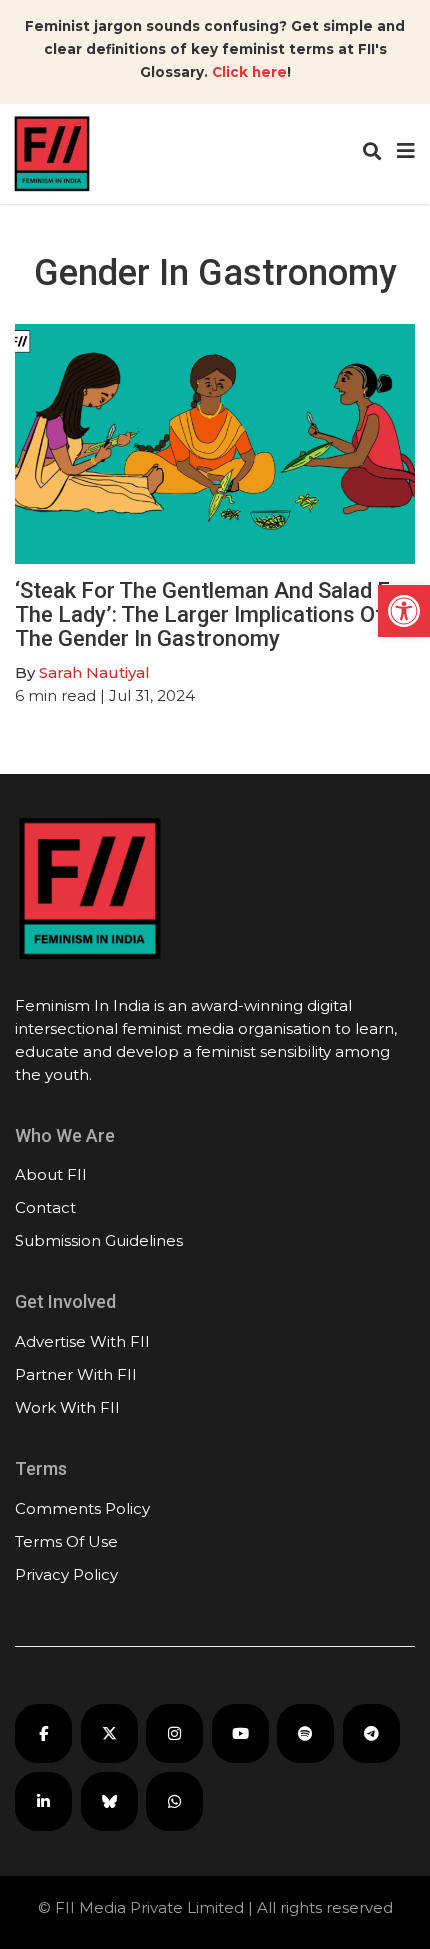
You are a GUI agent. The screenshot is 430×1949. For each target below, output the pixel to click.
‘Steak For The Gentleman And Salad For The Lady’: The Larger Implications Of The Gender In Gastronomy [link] (213, 614)
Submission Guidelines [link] (99, 1240)
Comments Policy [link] (82, 1508)
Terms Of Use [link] (66, 1541)
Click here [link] (249, 72)
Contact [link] (45, 1207)
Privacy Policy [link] (66, 1574)
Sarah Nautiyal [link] (94, 672)
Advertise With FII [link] (82, 1341)
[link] (404, 611)
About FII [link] (51, 1174)
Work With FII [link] (67, 1407)
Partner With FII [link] (76, 1374)
